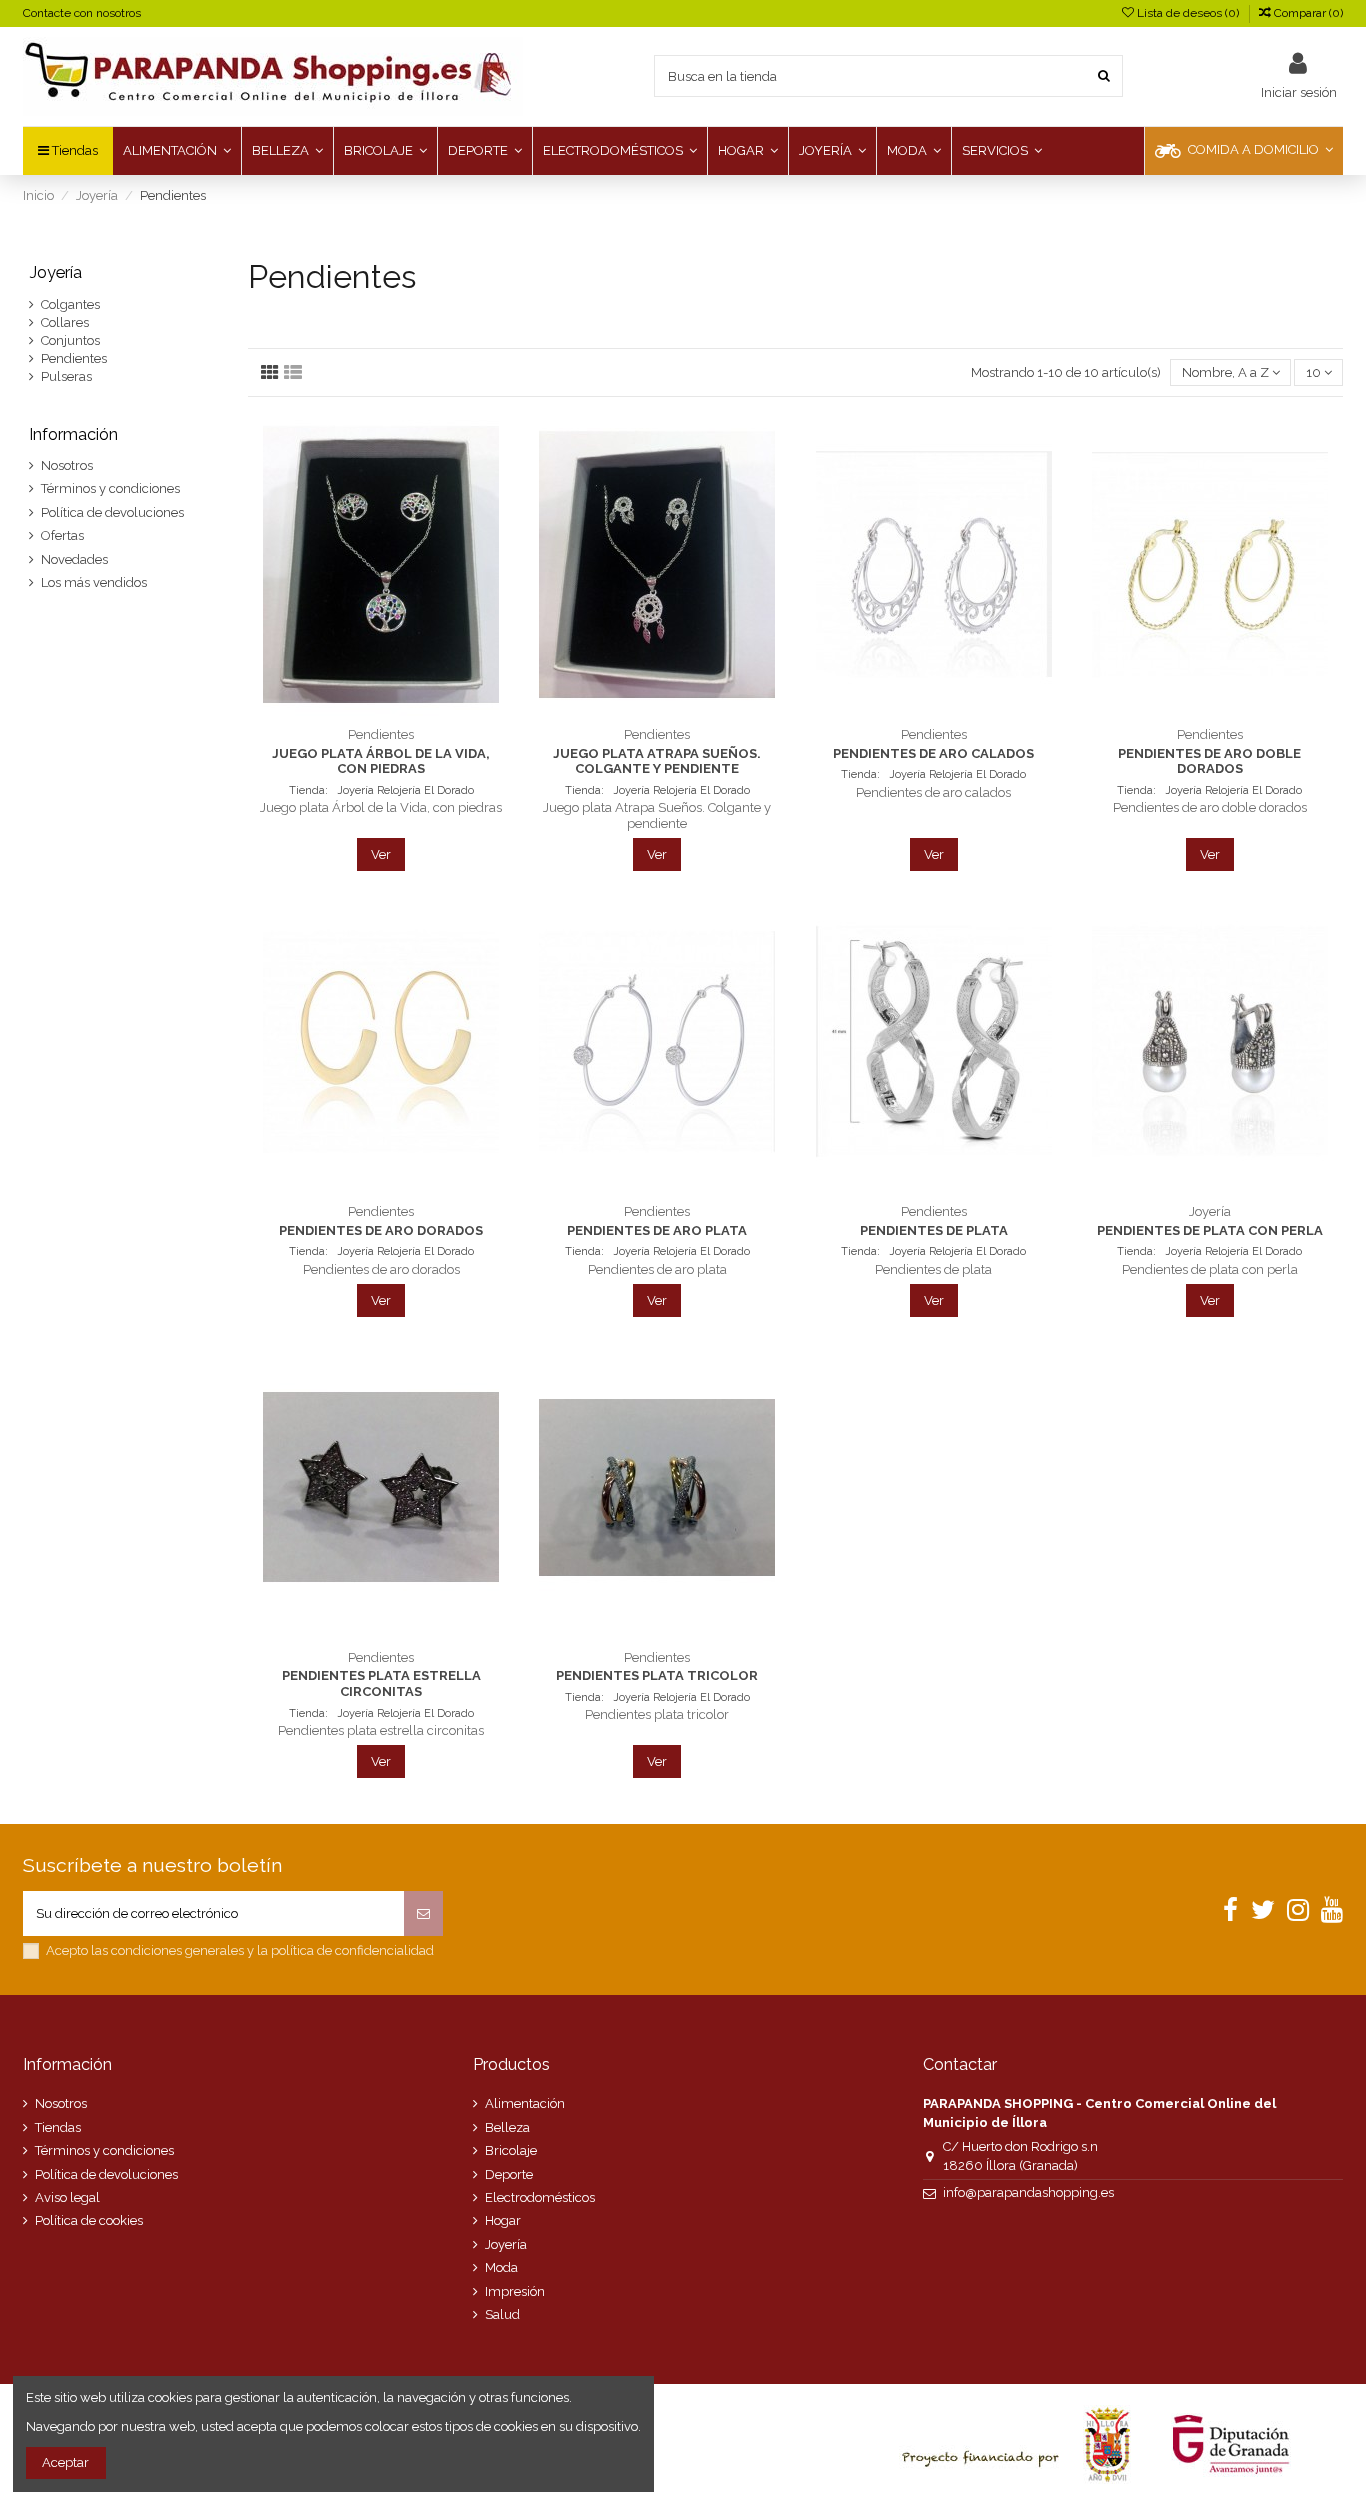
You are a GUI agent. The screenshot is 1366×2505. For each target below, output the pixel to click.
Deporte (509, 2174)
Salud (502, 2314)
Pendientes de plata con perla (1210, 1230)
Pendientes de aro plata (657, 1230)
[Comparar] (381, 711)
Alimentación (525, 2103)
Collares (65, 322)
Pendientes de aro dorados (381, 1230)
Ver (381, 854)
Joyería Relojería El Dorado (404, 790)
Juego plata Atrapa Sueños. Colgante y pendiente (657, 761)
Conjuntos (70, 340)
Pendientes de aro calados (933, 753)
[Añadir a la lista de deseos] (355, 711)
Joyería (55, 272)
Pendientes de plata (934, 1230)
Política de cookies (89, 2220)
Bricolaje (511, 2150)
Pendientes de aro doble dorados (1209, 761)
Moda (501, 2267)
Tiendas (58, 2127)
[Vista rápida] (407, 711)
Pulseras (66, 376)
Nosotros (67, 465)
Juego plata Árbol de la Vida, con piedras (381, 761)
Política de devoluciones (112, 512)
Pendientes (74, 358)
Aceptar (65, 2462)
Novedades (74, 559)
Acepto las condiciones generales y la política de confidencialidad (240, 1950)
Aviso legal (67, 2197)
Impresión (515, 2291)
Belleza (507, 2127)
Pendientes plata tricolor (657, 1675)
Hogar (503, 2220)
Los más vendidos (94, 582)
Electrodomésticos (540, 2197)
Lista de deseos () (1188, 13)
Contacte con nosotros (82, 13)
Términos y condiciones (110, 488)
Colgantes (70, 304)
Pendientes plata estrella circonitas (381, 1683)
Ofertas (62, 535)
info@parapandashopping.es (1028, 2192)
